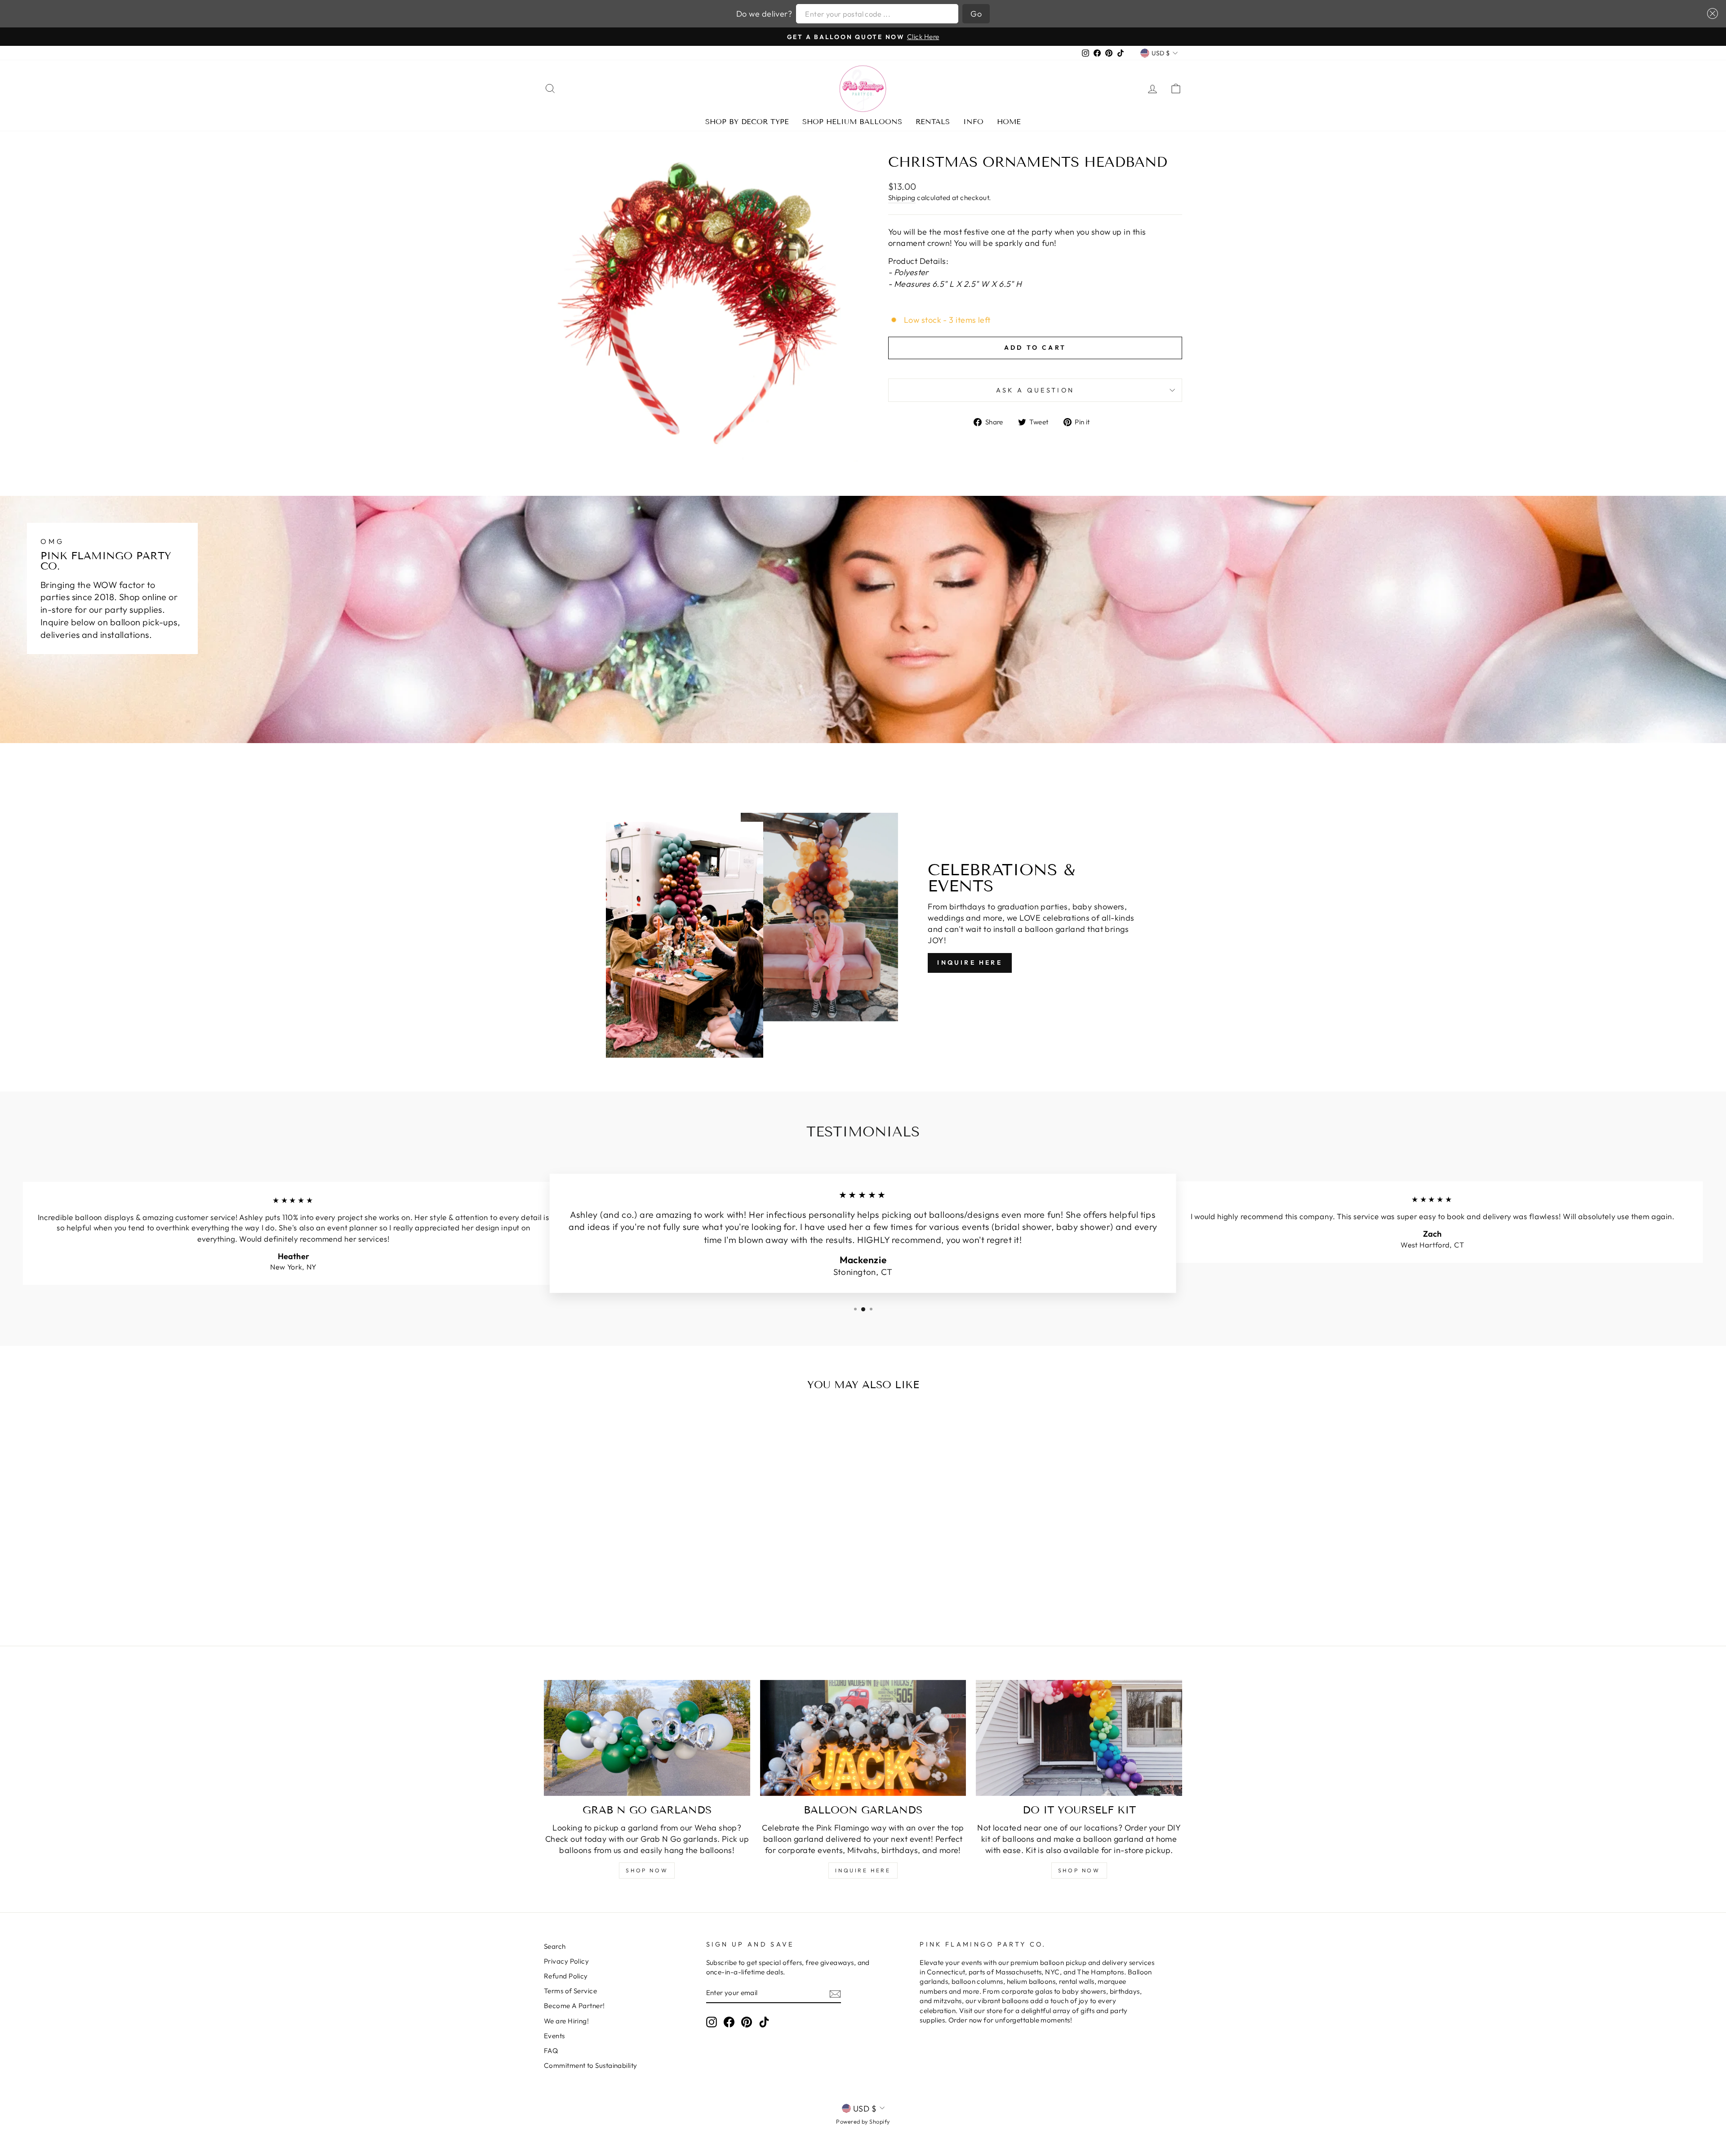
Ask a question (1035, 390)
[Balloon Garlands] (863, 1738)
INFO (973, 122)
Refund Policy (566, 1976)
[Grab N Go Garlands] (647, 1738)
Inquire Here (970, 962)
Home (1009, 122)
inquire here (863, 1870)
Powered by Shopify (863, 2121)
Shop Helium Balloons (852, 122)
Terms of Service (570, 1991)
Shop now (1079, 1870)
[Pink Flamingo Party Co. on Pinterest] (747, 2022)
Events (554, 2036)
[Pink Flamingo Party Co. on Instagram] (712, 2022)
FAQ (551, 2051)
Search (555, 1946)
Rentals (933, 122)
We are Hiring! (566, 2021)
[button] (1710, 13)
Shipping (902, 198)
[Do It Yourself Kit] (1079, 1738)
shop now (647, 1870)
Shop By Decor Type (747, 122)
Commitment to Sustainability (591, 2065)
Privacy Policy (566, 1961)
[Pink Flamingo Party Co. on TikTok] (764, 2022)
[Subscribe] (835, 1993)
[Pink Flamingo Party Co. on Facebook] (729, 2022)
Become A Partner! (574, 2006)
